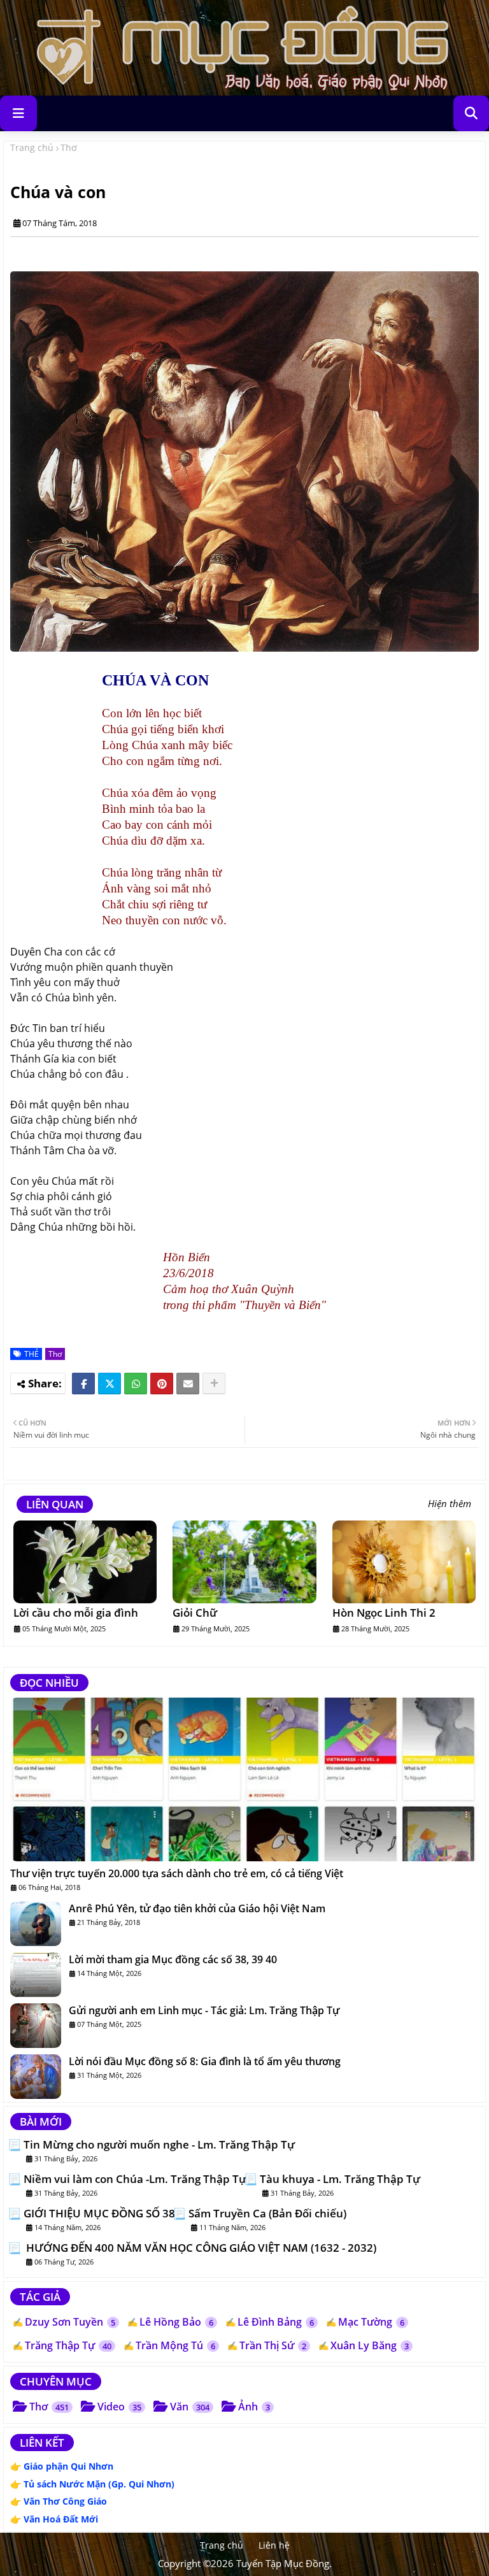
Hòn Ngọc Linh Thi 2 (384, 1613)
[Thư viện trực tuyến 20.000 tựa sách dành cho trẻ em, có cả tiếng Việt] (244, 1779)
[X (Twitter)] (110, 1384)
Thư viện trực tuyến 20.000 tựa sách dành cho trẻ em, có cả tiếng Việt (177, 1873)
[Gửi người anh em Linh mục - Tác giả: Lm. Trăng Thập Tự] (36, 2026)
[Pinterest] (162, 1384)
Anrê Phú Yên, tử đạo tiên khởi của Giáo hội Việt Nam (197, 1908)
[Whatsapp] (136, 1384)
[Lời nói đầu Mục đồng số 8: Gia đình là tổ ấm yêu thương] (36, 2077)
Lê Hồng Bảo (176, 2322)
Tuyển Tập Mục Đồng (283, 2563)
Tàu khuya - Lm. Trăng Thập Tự (340, 2179)
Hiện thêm (450, 1504)
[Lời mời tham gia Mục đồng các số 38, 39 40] (36, 1975)
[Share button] (214, 1384)
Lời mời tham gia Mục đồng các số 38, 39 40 (173, 1959)
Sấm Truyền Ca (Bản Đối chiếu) (267, 2214)
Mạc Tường (371, 2322)
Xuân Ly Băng (370, 2345)
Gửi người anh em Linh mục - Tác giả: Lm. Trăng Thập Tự (204, 2010)
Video (119, 2407)
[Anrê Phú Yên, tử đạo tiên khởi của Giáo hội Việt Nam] (36, 1924)
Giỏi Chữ (195, 1613)
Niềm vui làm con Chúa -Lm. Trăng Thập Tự (135, 2179)
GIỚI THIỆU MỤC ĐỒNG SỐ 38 (99, 2214)
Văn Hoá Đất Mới (61, 2519)
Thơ (69, 147)
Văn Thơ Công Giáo (65, 2501)
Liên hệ (274, 2545)
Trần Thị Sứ (273, 2345)
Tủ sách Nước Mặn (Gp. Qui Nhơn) (99, 2484)
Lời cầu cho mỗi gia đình (76, 1613)
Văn (190, 2407)
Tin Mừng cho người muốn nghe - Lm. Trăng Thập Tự (159, 2145)
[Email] (188, 1384)
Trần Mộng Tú (175, 2345)
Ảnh (254, 2407)
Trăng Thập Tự (68, 2345)
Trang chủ (32, 147)
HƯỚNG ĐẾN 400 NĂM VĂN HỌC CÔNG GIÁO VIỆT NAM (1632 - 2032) (200, 2248)
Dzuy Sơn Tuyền (70, 2322)
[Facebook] (83, 1384)
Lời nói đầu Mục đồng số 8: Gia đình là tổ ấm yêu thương (205, 2061)
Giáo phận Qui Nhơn (68, 2466)
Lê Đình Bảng (276, 2322)
